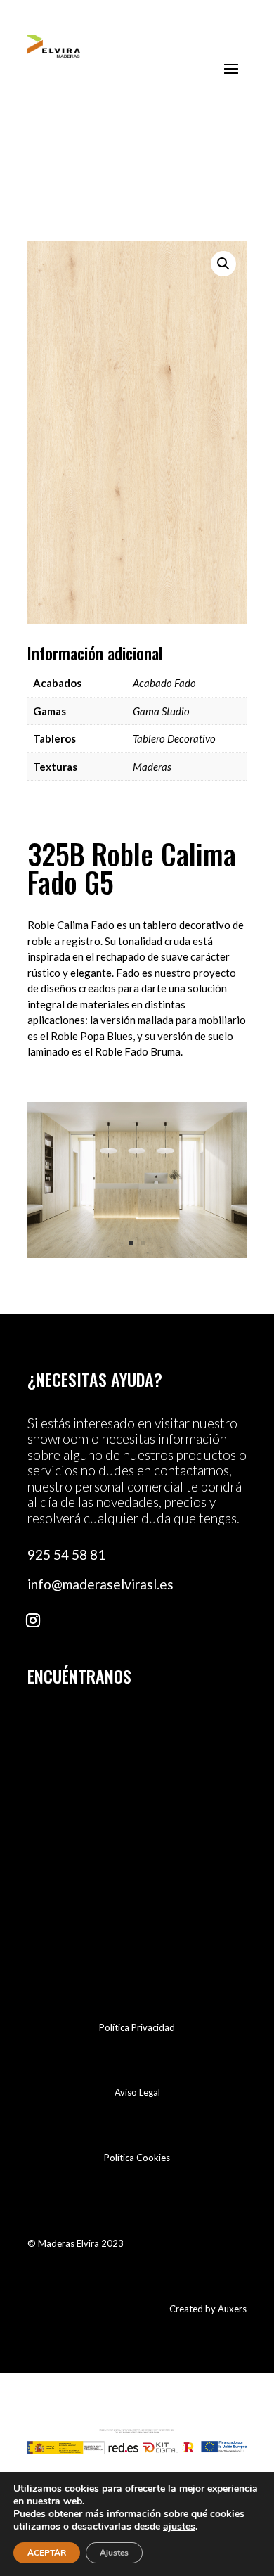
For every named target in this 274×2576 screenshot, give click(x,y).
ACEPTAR (47, 2553)
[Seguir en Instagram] (33, 1620)
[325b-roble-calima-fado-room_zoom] (137, 1254)
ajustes (179, 2527)
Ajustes (114, 2553)
